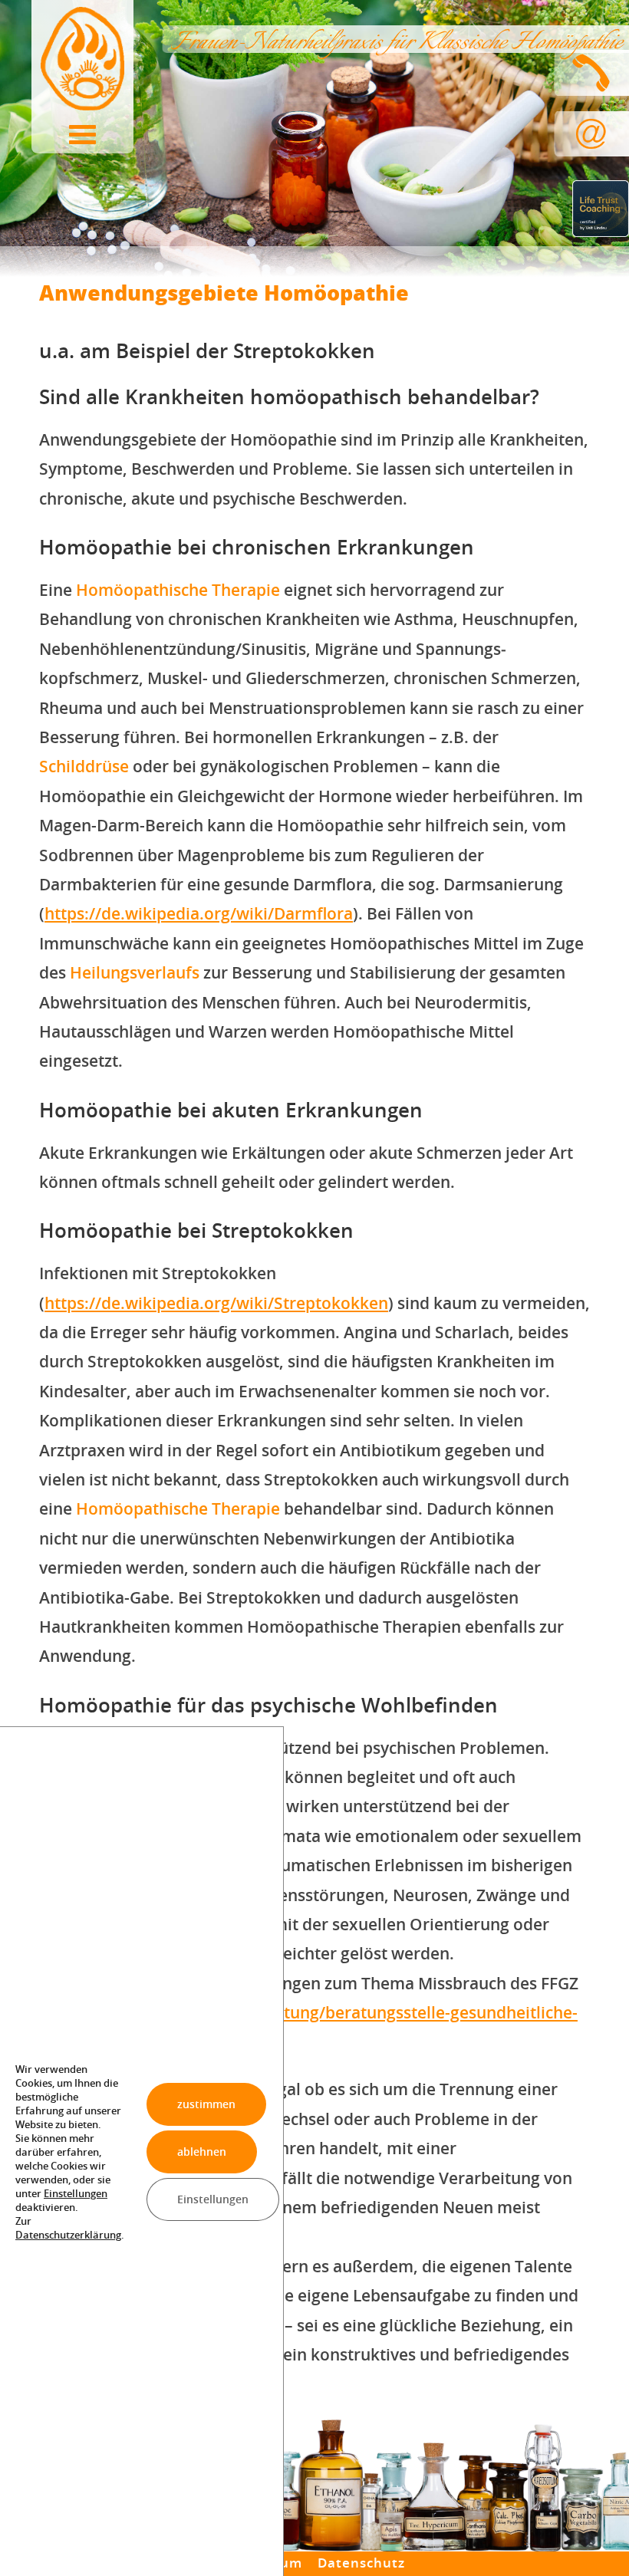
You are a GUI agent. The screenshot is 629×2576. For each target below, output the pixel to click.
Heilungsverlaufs (135, 972)
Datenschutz (361, 2563)
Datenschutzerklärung (68, 2234)
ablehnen (202, 2151)
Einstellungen (76, 2193)
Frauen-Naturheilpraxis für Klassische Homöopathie (395, 43)
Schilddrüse (84, 766)
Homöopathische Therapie (178, 590)
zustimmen (206, 2103)
